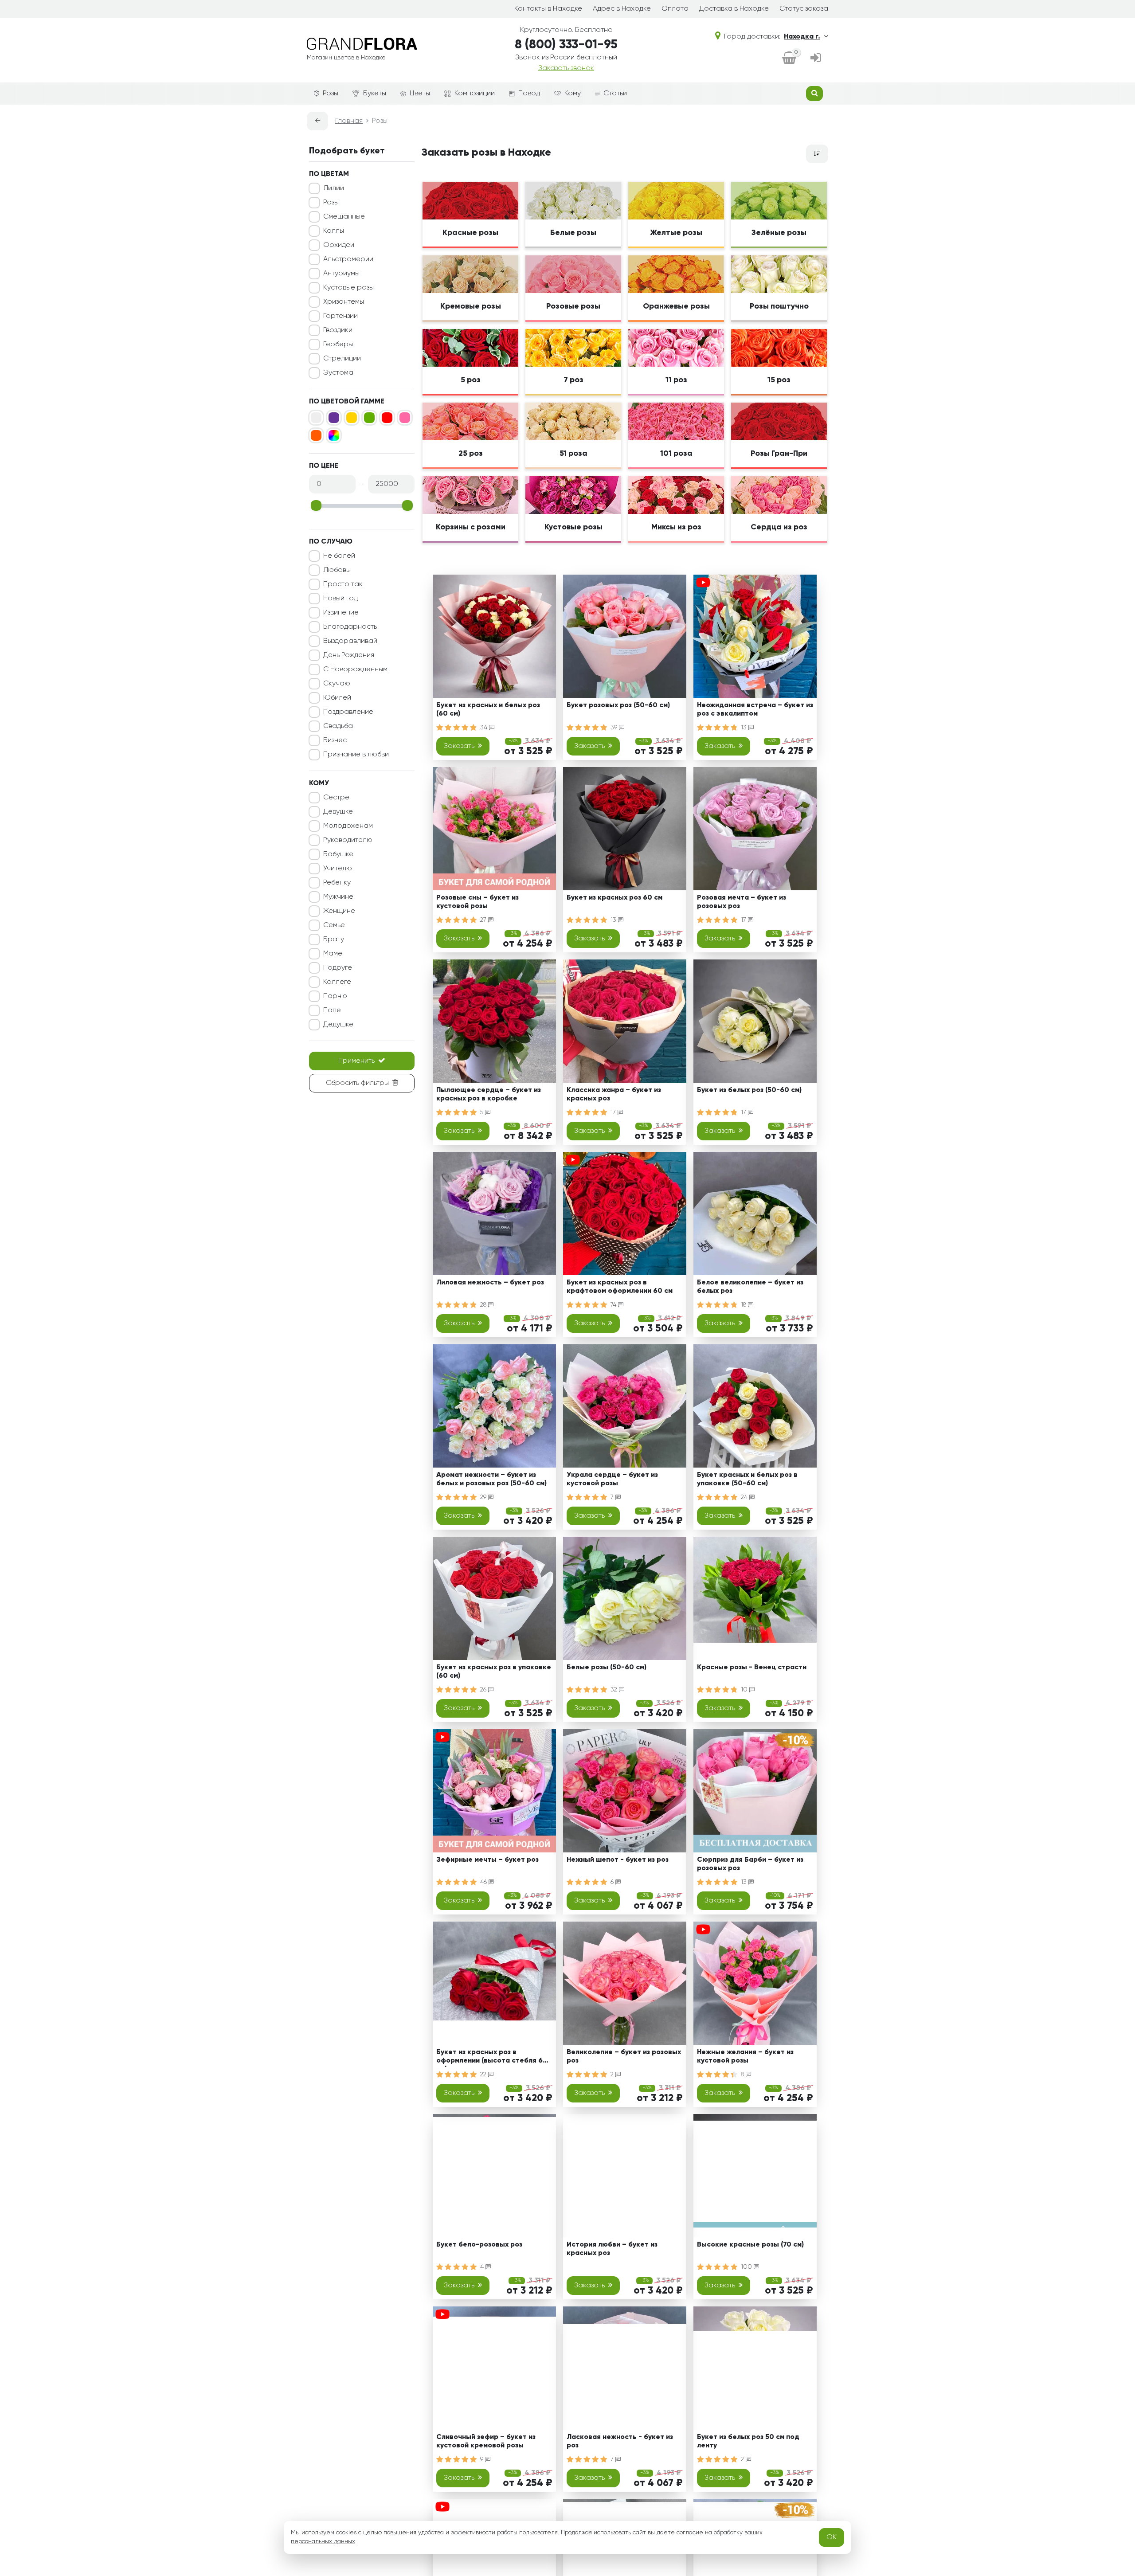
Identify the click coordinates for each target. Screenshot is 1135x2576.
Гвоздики (338, 330)
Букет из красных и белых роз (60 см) (488, 710)
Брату (334, 940)
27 (484, 920)
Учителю (338, 869)
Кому (573, 94)
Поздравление (348, 712)
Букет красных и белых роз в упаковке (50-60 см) (747, 1479)
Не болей (339, 556)
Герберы (338, 345)
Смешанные (344, 217)
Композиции (475, 94)
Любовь (336, 570)
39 (615, 728)
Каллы (334, 231)
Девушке (338, 812)
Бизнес (335, 740)
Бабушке (338, 854)
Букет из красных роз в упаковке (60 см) (494, 1672)
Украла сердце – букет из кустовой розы (612, 1479)
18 (744, 1305)
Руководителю (348, 840)
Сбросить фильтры (357, 1083)
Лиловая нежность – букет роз (490, 1283)
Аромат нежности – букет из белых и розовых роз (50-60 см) (491, 1479)
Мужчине (338, 897)
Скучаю (337, 684)
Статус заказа (804, 9)
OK (832, 2537)
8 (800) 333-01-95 (566, 45)
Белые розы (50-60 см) (607, 1668)
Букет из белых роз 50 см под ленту (748, 2441)
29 (484, 1497)
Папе (332, 1010)
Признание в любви (356, 755)
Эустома (338, 373)
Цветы (420, 94)
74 (614, 1305)
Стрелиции (342, 359)
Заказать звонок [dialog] (566, 68)
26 (484, 1690)
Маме (333, 954)
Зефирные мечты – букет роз (487, 1860)
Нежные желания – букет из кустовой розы (745, 2057)
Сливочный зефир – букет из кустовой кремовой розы (486, 2441)
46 (484, 1882)
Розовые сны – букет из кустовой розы (477, 902)
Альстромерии (348, 259)
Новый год (340, 599)
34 (485, 728)
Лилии (334, 188)
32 (615, 1690)
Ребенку (337, 883)
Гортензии (340, 316)
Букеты (375, 94)
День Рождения (349, 655)
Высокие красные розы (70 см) (750, 2245)
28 (484, 1305)
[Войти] (816, 59)
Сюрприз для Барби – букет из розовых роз (750, 1864)
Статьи (615, 94)
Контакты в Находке (548, 9)
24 (745, 1497)
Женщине (339, 911)
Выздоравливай (350, 641)
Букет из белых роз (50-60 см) (749, 1090)
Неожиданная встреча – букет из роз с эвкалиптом (755, 710)
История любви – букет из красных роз (612, 2249)
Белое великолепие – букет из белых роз (750, 1287)
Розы (331, 94)
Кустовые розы (348, 288)
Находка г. (802, 37)
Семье (334, 925)
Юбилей (337, 698)
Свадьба (338, 726)
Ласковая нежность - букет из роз (620, 2441)
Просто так (343, 584)
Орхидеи (339, 245)
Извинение (341, 613)
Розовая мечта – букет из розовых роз (742, 902)
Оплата (675, 9)
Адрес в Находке (622, 9)
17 (744, 920)
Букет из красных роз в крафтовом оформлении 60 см (620, 1287)
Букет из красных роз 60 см (614, 898)
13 (745, 728)
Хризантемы (344, 302)
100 (747, 2267)
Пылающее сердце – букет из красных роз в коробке (489, 1094)
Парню (335, 996)
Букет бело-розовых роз (479, 2245)
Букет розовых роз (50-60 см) (618, 705)
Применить (356, 1061)
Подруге (338, 968)
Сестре (336, 798)
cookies (346, 2533)
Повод (529, 94)
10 (745, 1690)
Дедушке (338, 1025)
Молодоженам (348, 826)
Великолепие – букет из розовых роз (624, 2057)
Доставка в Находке (734, 9)
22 (484, 2075)
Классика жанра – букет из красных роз (614, 1094)
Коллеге (337, 982)
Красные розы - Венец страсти (752, 1668)
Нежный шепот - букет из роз (618, 1860)
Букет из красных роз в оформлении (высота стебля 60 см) (492, 2058)
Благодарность (350, 627)
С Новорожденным (355, 669)
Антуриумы (341, 274)
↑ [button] (843, 2306)
